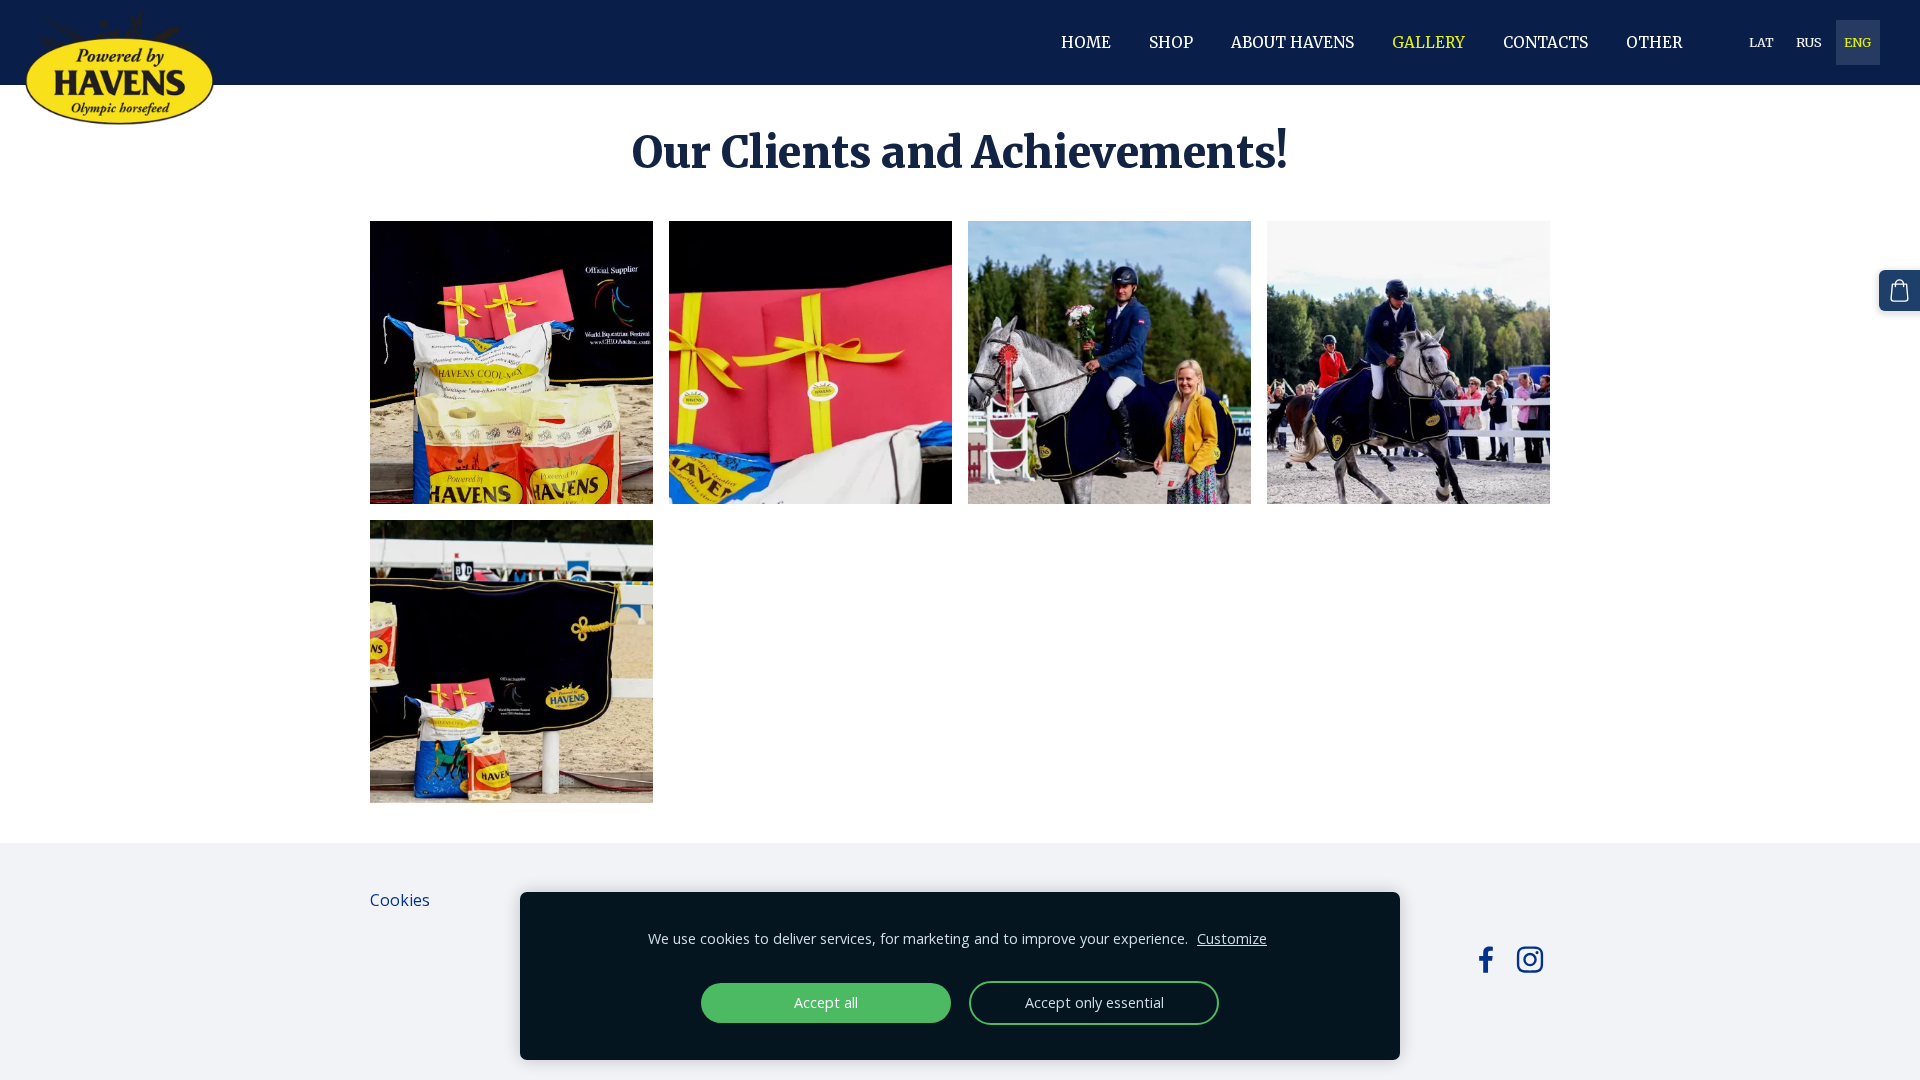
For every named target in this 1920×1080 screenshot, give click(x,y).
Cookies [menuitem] (400, 900)
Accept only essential (1094, 1002)
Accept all (826, 1002)
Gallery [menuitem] (1428, 42)
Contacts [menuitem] (1545, 42)
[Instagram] (1530, 959)
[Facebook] (1486, 959)
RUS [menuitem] (1809, 42)
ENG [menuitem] (1857, 42)
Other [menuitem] (1654, 42)
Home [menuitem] (1086, 42)
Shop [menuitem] (1171, 42)
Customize (1232, 938)
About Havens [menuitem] (1292, 42)
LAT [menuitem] (1761, 42)
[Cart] (1899, 290)
